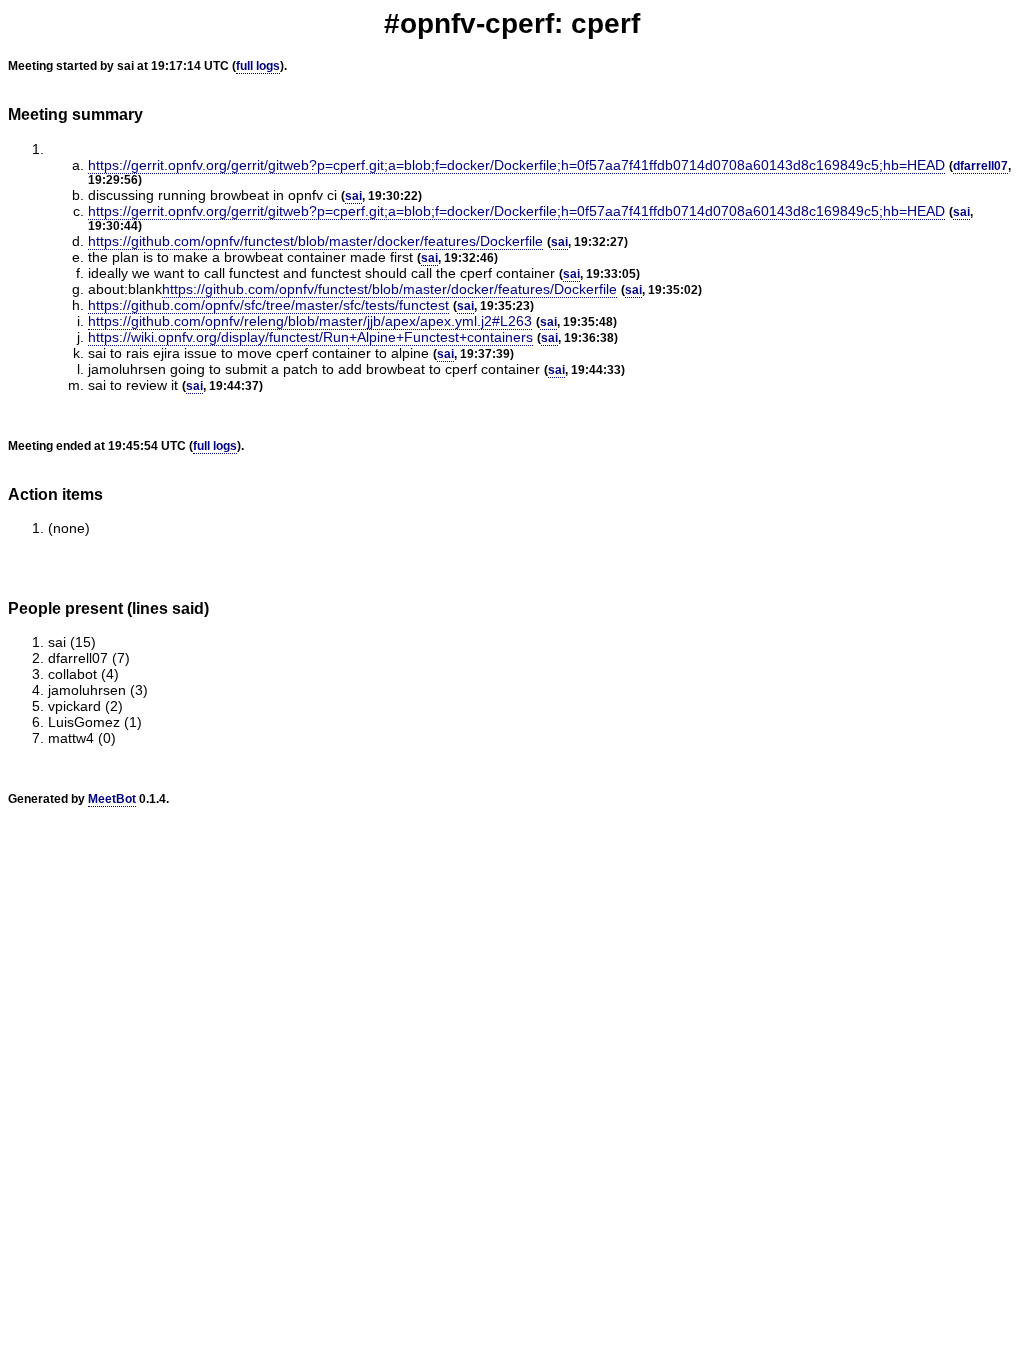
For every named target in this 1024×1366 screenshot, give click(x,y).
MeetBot (112, 799)
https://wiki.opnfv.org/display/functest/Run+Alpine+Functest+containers (310, 337)
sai (353, 196)
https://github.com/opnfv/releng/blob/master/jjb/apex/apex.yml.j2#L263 (310, 321)
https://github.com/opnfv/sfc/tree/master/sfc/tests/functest (268, 305)
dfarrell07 (980, 166)
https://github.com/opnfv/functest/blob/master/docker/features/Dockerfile (315, 241)
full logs (258, 66)
